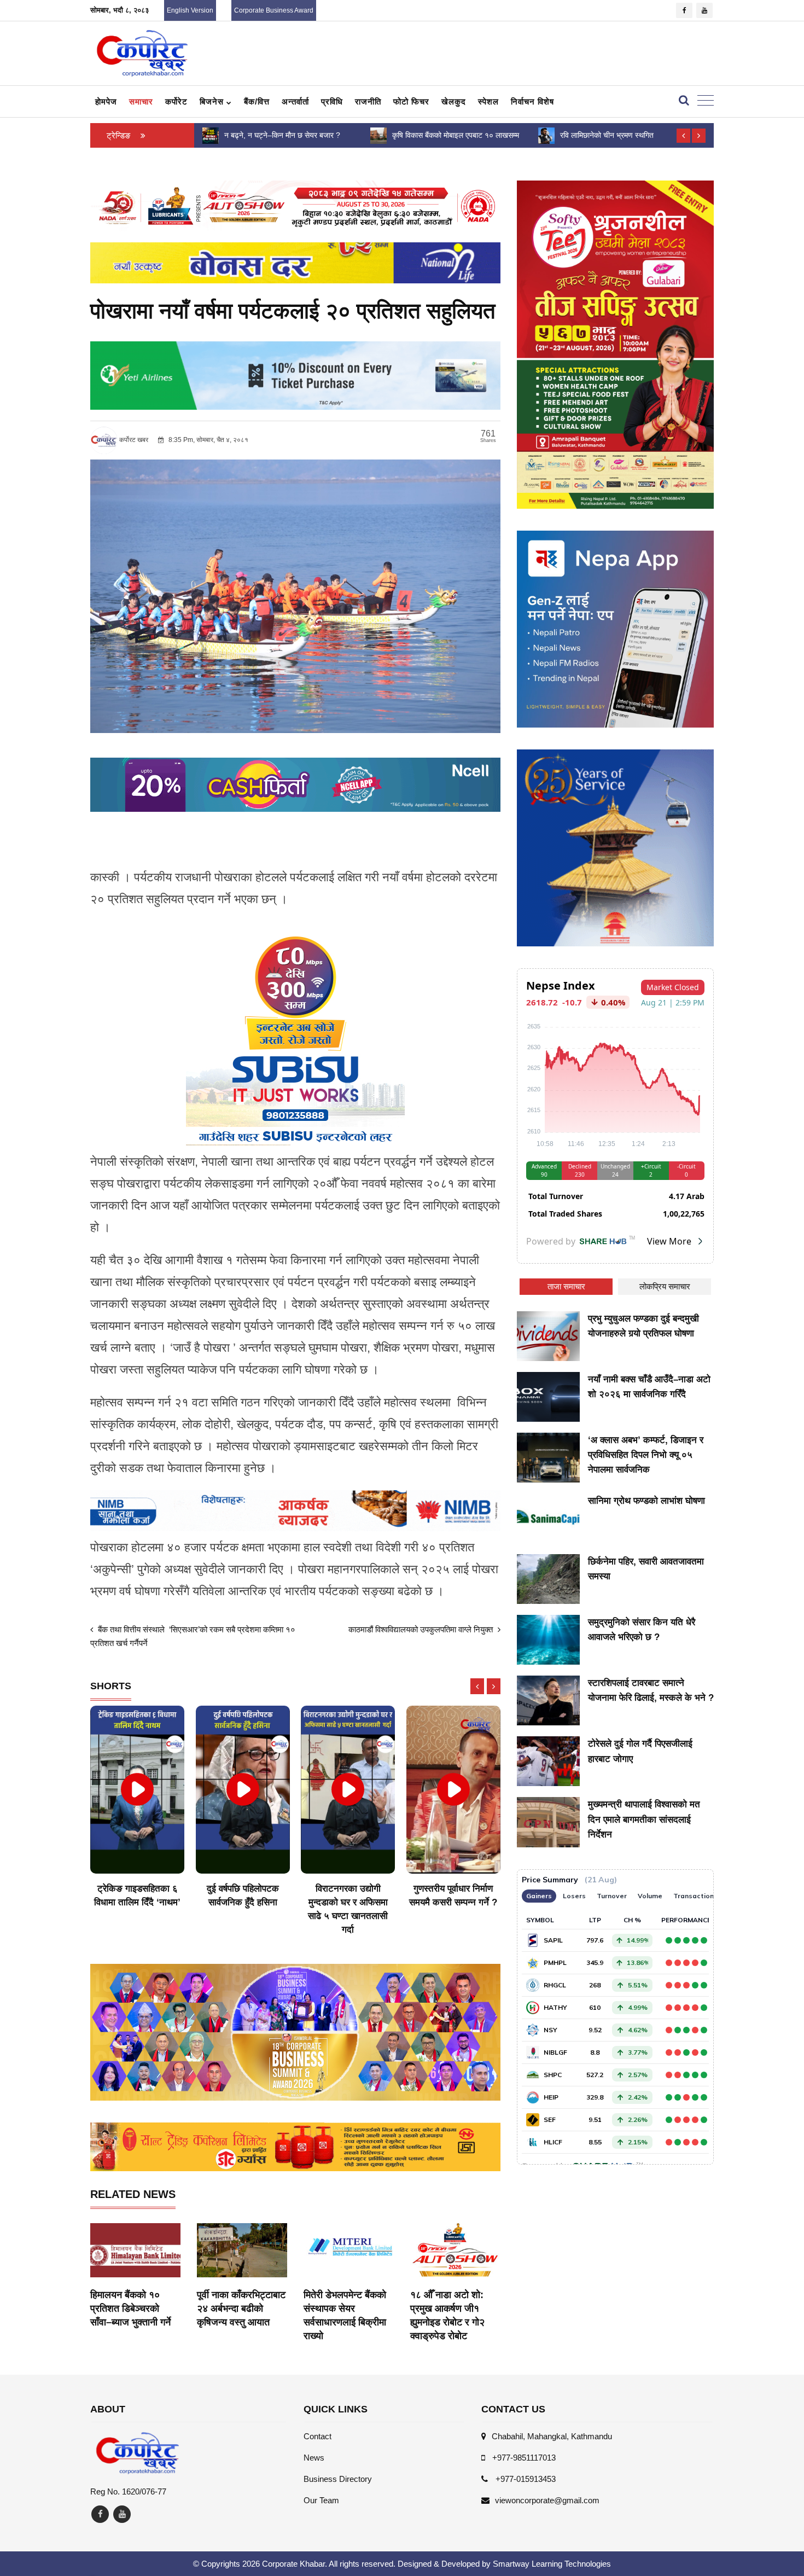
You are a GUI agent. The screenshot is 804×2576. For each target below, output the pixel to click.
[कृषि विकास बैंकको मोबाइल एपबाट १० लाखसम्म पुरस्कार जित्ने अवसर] (211, 135)
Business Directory (338, 2479)
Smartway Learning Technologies (552, 2564)
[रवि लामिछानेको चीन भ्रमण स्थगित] (378, 135)
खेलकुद (454, 101)
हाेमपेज (106, 101)
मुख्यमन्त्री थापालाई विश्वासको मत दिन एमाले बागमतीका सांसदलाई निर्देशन (644, 1819)
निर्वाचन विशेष (532, 101)
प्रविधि (332, 101)
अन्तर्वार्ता (295, 101)
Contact (317, 2436)
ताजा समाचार (566, 1286)
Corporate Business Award (274, 10)
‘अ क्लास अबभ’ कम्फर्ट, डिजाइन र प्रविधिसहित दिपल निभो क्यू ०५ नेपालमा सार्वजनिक (646, 1455)
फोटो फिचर (411, 101)
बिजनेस (213, 101)
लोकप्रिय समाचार (665, 1286)
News (314, 2458)
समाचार (141, 101)
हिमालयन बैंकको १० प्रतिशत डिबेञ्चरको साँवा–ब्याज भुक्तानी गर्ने (130, 2308)
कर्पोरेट (176, 101)
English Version (190, 10)
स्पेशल (488, 101)
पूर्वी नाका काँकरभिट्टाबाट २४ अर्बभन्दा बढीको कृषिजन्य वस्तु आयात (241, 2308)
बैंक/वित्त (257, 101)
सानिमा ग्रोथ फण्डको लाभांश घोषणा (646, 1501)
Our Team (321, 2500)
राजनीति (368, 101)
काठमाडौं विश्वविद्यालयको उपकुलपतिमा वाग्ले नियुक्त (422, 1629)
